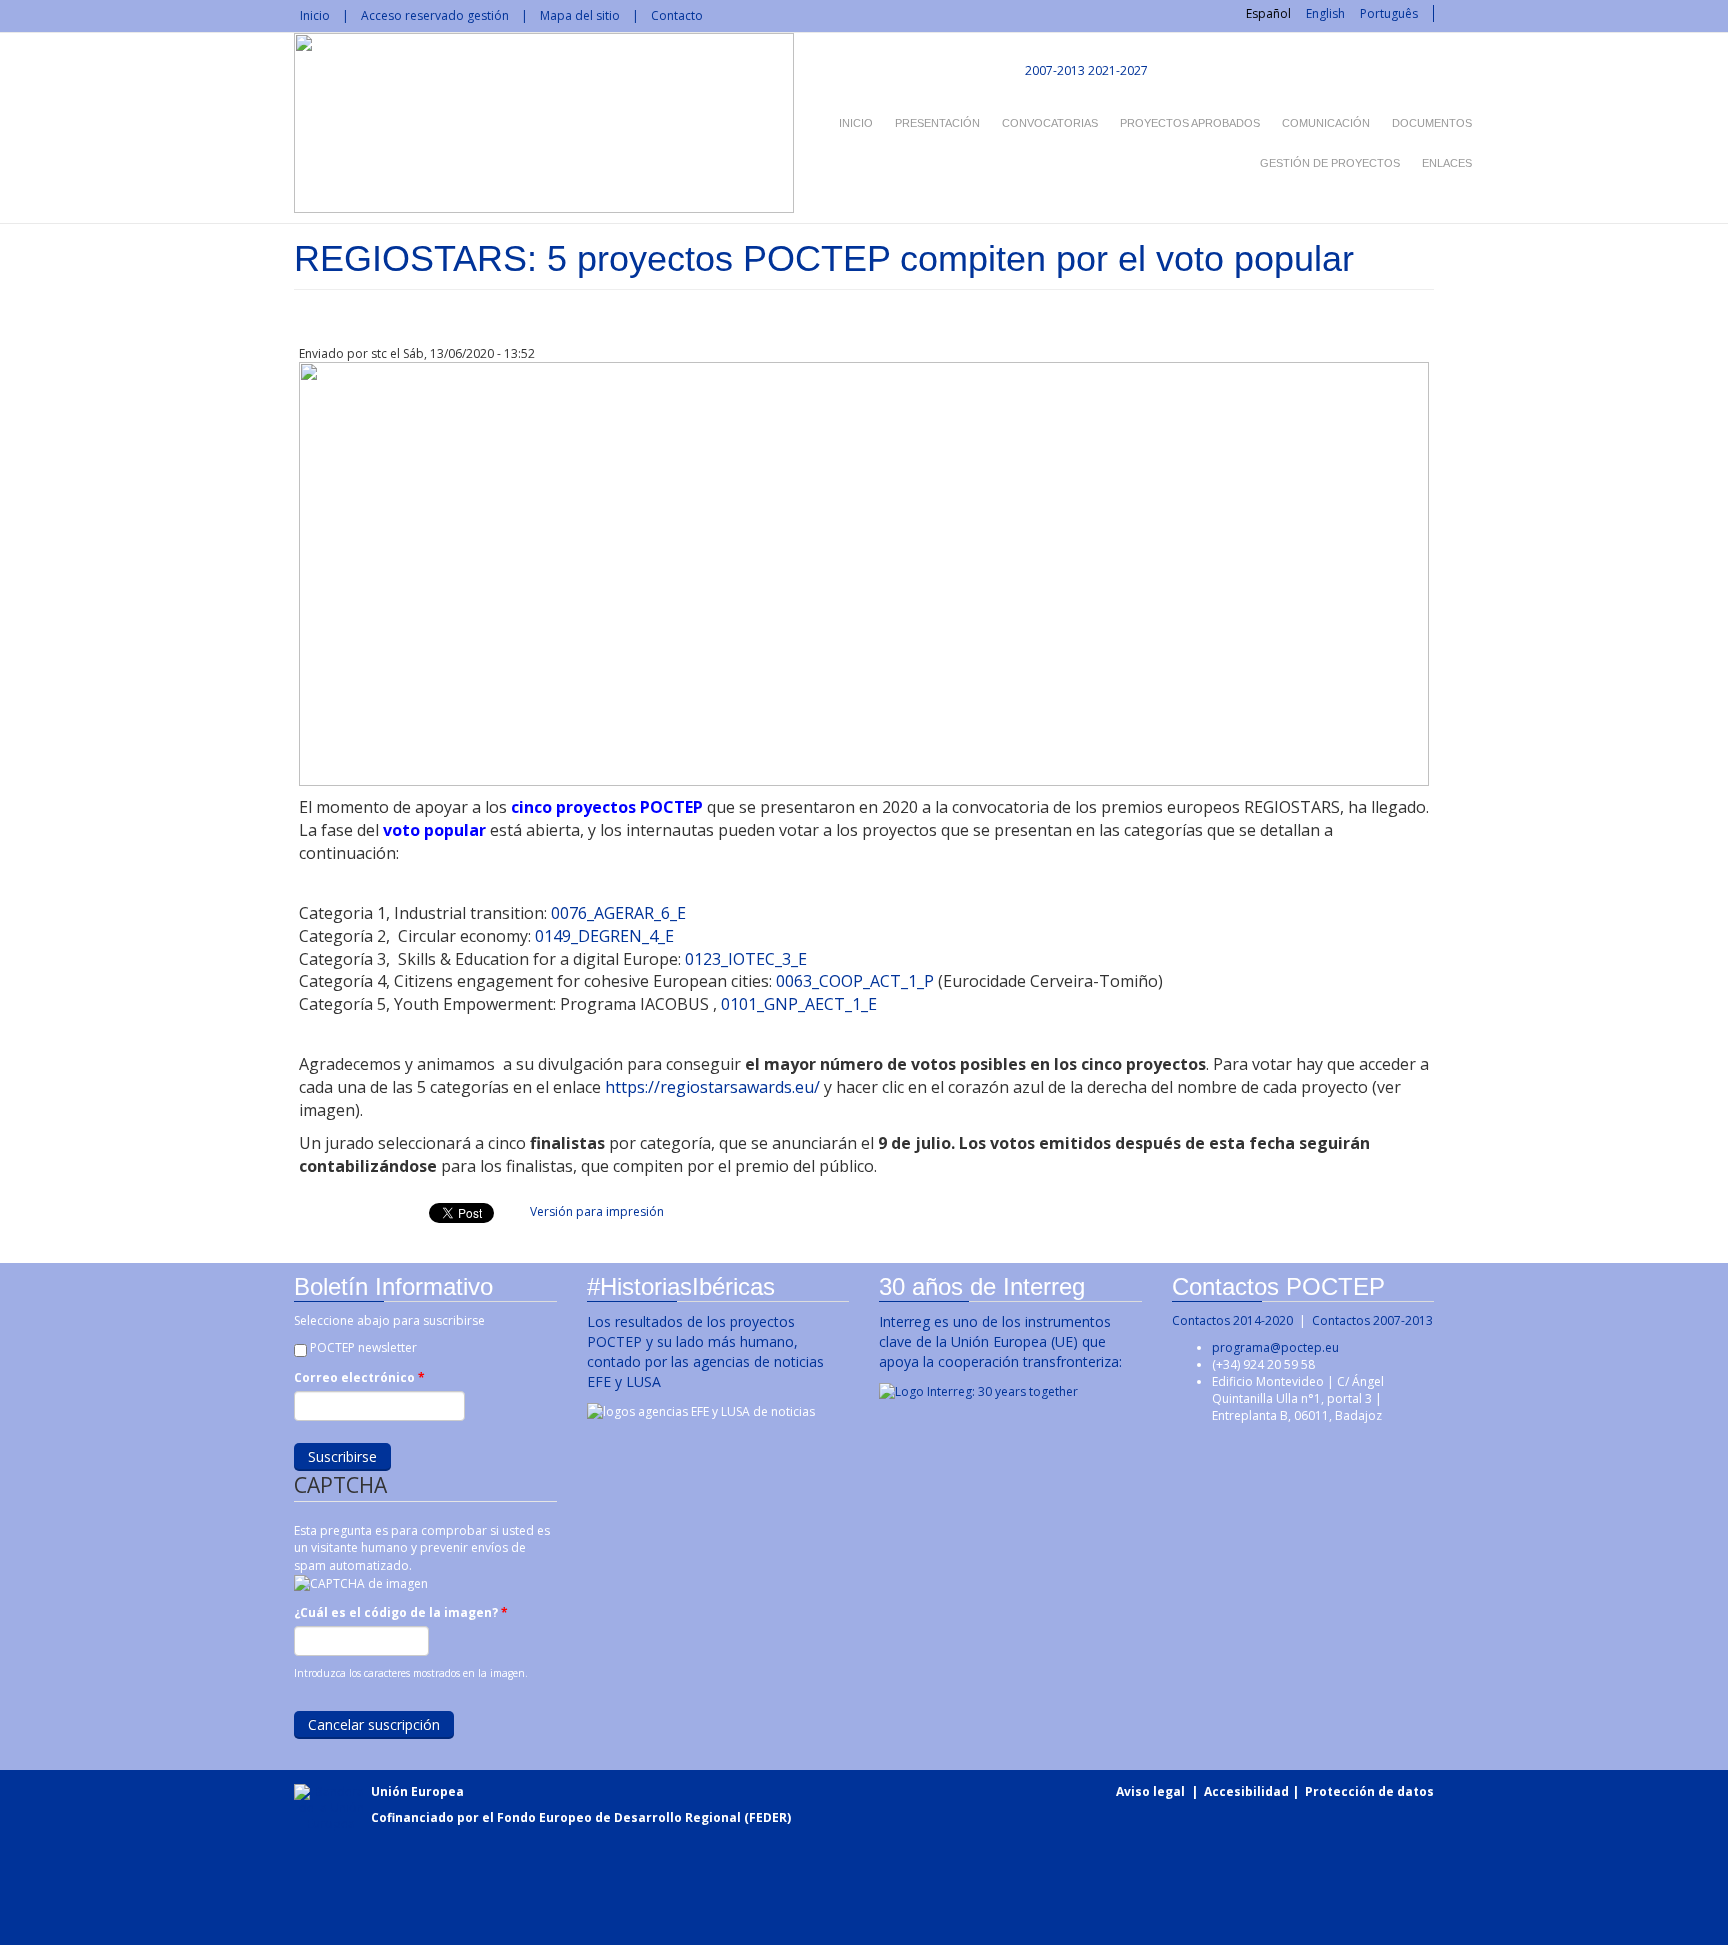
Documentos (1432, 123)
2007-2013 (1053, 70)
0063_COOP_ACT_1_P (855, 981)
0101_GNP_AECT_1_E (799, 1004)
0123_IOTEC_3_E (746, 959)
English (1325, 13)
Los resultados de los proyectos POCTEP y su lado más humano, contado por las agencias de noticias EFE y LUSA (705, 1351)
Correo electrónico (359, 1377)
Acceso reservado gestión (435, 15)
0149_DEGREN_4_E (606, 936)
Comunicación (1326, 123)
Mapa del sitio (580, 15)
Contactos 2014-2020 (1232, 1320)
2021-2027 (1118, 70)
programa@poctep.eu (1275, 1347)
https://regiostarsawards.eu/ (712, 1087)
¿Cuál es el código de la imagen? (401, 1612)
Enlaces (1447, 163)
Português (1389, 13)
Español (1268, 13)
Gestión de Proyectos (1330, 163)
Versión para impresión (597, 1211)
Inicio (315, 15)
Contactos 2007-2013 (1372, 1320)
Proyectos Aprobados (1190, 123)
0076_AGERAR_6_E (620, 913)
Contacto (677, 15)
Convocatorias (1050, 123)
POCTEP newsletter (363, 1347)
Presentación (937, 123)
